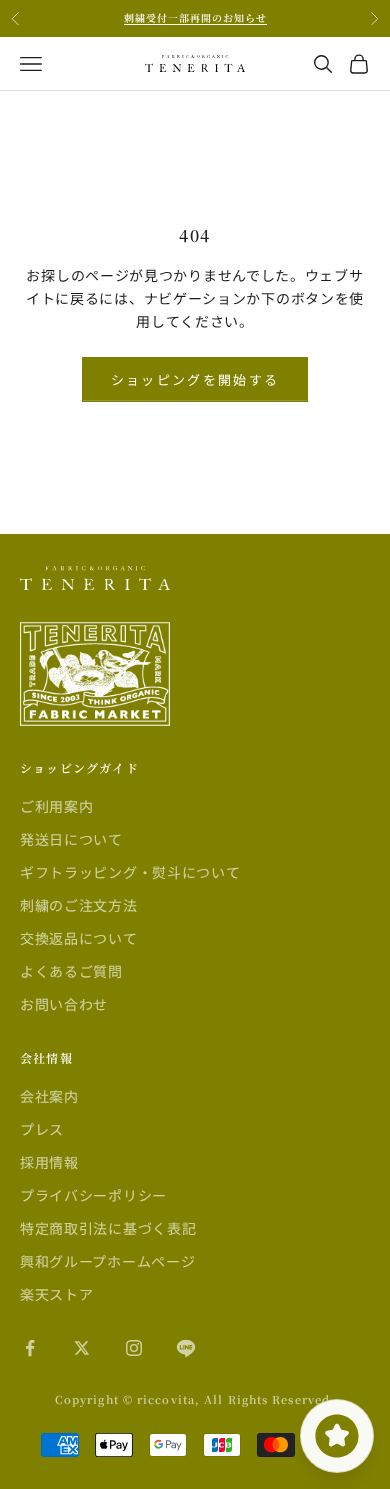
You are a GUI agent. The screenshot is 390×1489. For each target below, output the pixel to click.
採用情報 (49, 1162)
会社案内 (49, 1096)
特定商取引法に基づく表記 (108, 1228)
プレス (42, 1129)
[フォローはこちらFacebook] (30, 1348)
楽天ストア (57, 1294)
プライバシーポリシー (93, 1195)
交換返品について (79, 938)
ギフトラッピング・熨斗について (130, 872)
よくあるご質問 (71, 971)
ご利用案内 (57, 806)
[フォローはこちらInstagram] (134, 1348)
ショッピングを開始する (195, 379)
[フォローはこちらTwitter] (82, 1348)
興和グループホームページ (107, 1261)
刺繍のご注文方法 (79, 905)
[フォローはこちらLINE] (186, 1348)
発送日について (71, 839)
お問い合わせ (64, 1004)
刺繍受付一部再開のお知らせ (195, 17)
